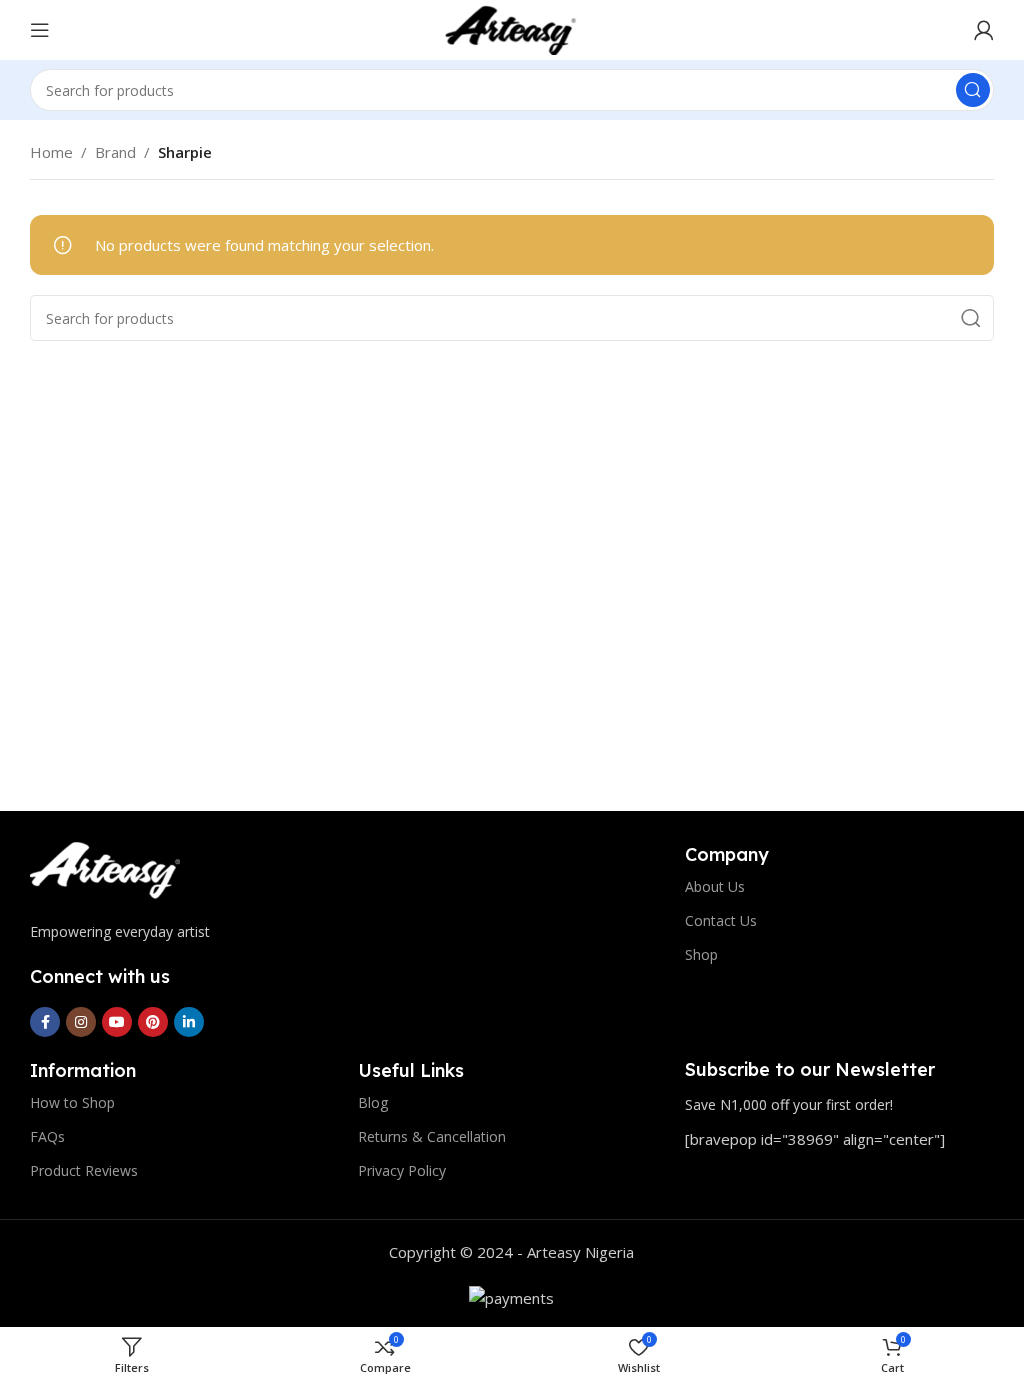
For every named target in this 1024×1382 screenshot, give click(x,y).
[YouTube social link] (117, 1022)
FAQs (47, 1136)
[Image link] (105, 869)
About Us (715, 886)
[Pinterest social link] (153, 1022)
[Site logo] (512, 28)
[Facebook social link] (45, 1022)
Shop (701, 954)
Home (51, 152)
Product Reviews (84, 1170)
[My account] (984, 30)
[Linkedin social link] (189, 1022)
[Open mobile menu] (40, 30)
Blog (373, 1102)
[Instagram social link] (81, 1022)
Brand (115, 152)
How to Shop (72, 1102)
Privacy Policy (402, 1170)
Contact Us (721, 920)
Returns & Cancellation (432, 1136)
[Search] (973, 90)
